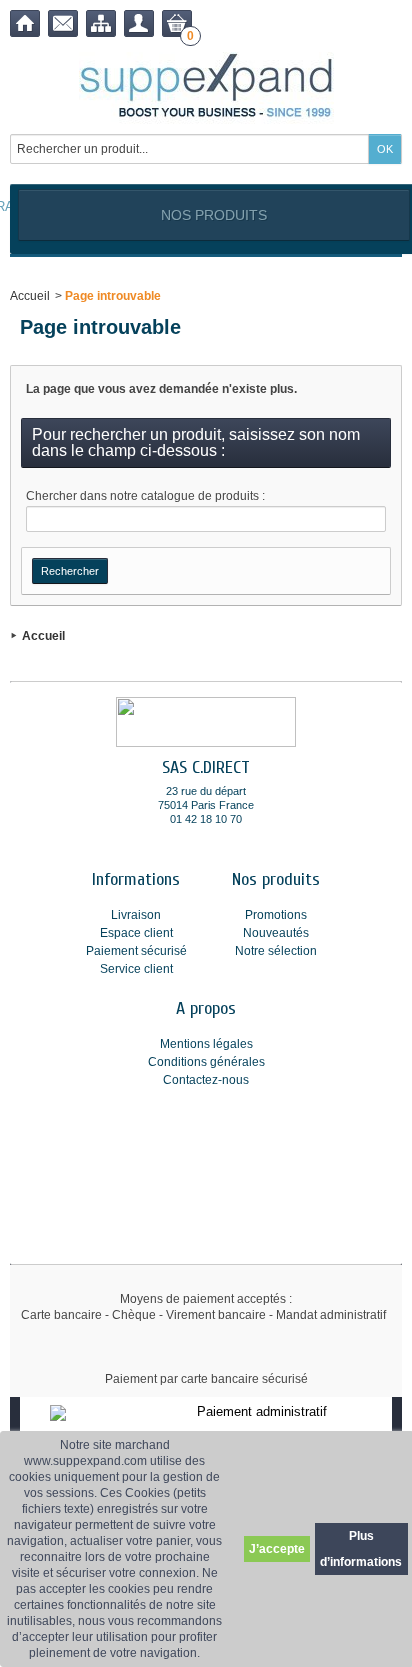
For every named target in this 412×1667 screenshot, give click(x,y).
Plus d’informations (361, 1549)
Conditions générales (206, 1062)
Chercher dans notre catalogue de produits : (145, 496)
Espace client (136, 933)
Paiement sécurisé (136, 951)
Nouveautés (276, 933)
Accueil (30, 296)
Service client (136, 969)
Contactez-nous (206, 1080)
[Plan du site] (101, 23)
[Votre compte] (139, 23)
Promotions (276, 915)
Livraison (136, 915)
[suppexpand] (206, 88)
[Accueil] (25, 23)
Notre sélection (276, 951)
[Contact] (63, 23)
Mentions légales (206, 1044)
